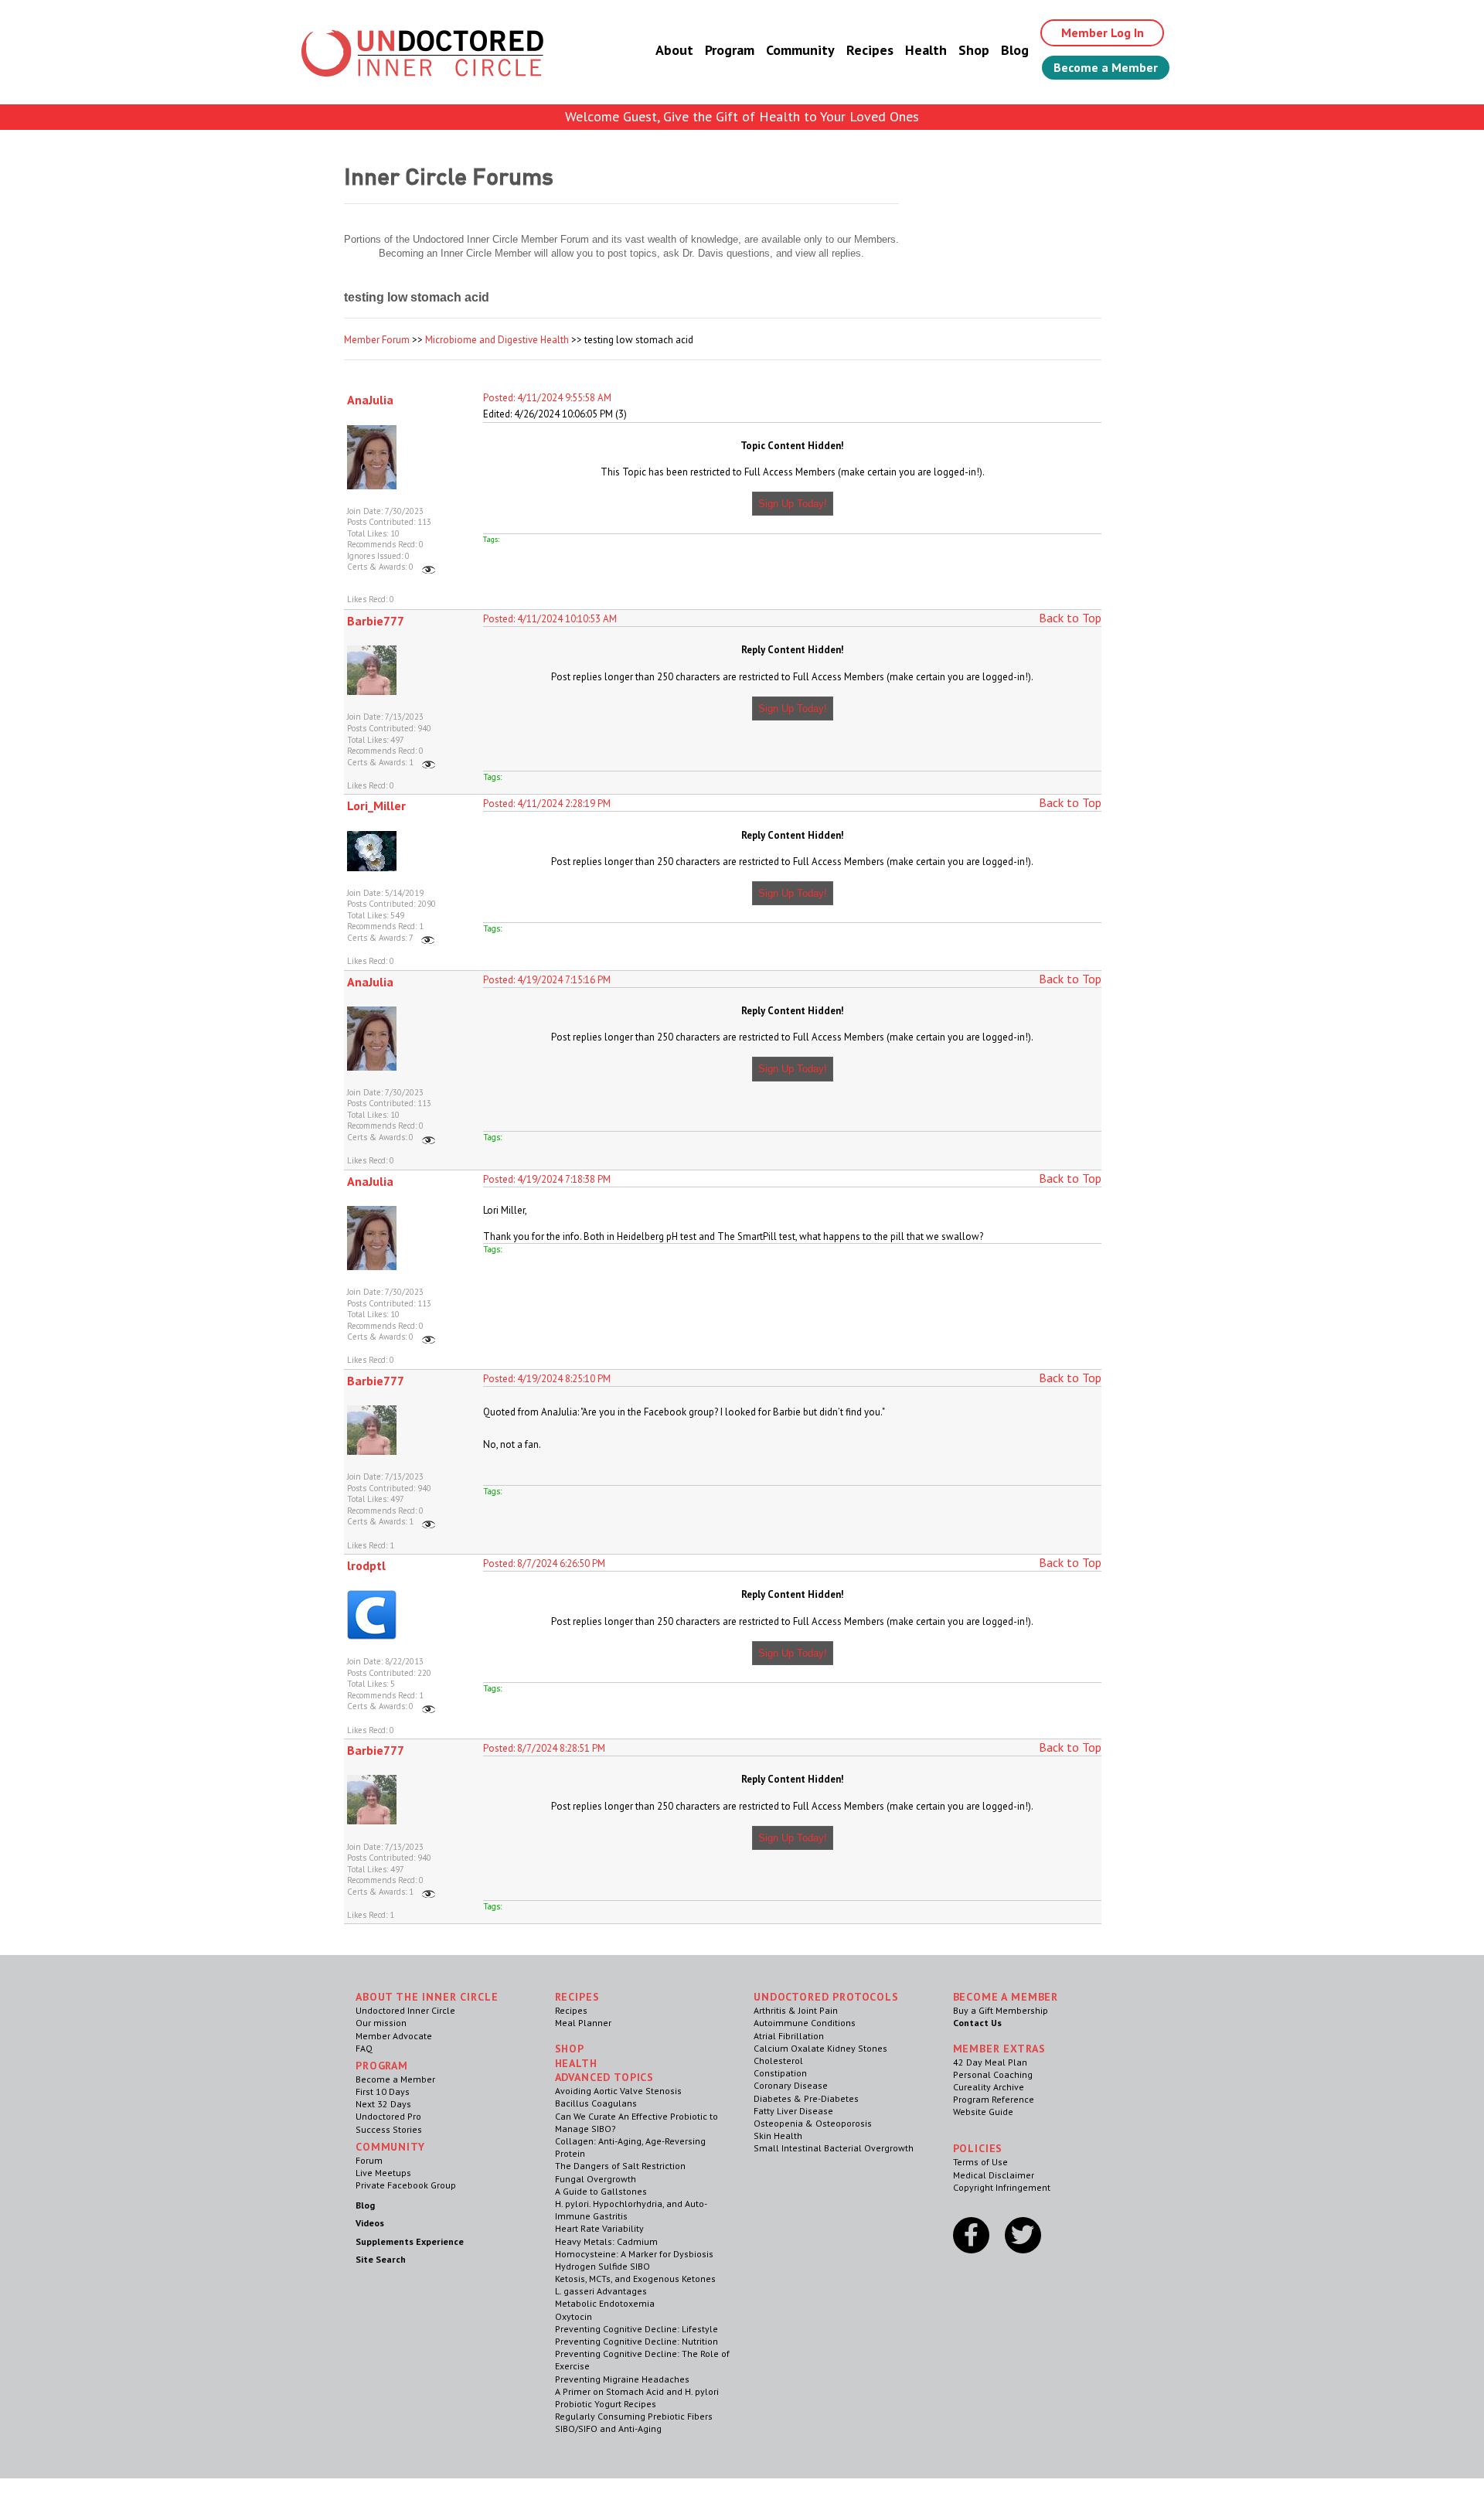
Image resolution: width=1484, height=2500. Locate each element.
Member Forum (377, 340)
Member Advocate (394, 2036)
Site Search (381, 2259)
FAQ (364, 2048)
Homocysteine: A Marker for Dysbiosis (634, 2254)
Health (926, 50)
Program (730, 50)
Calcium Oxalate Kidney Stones (820, 2048)
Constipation (780, 2073)
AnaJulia (370, 400)
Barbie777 (376, 621)
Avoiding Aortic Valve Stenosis (618, 2091)
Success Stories (389, 2129)
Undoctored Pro (388, 2116)
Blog (1015, 50)
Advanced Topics (605, 2077)
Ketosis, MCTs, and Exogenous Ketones (635, 2279)
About (674, 50)
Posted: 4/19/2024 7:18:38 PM (547, 1179)
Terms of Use (980, 2162)
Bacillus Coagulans (596, 2103)
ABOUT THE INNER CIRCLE (427, 1997)
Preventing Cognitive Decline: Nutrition (636, 2341)
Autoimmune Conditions (805, 2023)
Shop (974, 50)
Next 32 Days (383, 2104)
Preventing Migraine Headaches (622, 2379)
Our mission (381, 2023)
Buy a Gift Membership (1001, 2010)
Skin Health (778, 2136)
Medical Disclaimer (994, 2175)
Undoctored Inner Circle (405, 2010)
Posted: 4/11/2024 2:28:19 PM (547, 804)
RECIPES (577, 1997)
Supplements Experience (410, 2241)
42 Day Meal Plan (990, 2062)
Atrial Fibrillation (789, 2036)
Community (800, 50)
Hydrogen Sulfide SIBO (602, 2266)
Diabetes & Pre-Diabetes (806, 2098)
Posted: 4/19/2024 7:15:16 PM (547, 980)
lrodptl (366, 1565)
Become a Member (1106, 67)
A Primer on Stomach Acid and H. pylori (637, 2391)
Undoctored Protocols (826, 1997)
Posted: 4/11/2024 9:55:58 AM (547, 398)
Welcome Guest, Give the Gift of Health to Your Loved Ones (742, 116)
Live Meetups (383, 2173)
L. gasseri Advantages (601, 2291)
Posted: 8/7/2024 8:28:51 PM (544, 1748)
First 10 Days (383, 2091)
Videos (370, 2223)
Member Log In (1103, 32)
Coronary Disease (791, 2085)
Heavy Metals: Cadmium (606, 2241)
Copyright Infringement (1002, 2187)
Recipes (870, 50)
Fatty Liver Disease (793, 2111)
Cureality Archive (989, 2087)
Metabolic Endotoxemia (605, 2303)
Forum (369, 2160)
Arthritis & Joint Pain (796, 2010)
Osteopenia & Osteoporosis (813, 2123)
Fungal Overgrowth (596, 2179)
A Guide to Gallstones (601, 2191)
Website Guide (983, 2112)
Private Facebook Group (406, 2185)
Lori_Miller (376, 806)
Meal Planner (583, 2023)
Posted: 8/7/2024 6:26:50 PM (544, 1563)
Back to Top (1070, 618)
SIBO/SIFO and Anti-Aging (608, 2428)
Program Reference (994, 2099)
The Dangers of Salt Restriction (620, 2166)
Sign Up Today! (793, 504)
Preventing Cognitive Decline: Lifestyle (636, 2329)
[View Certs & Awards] (429, 567)
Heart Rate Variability (599, 2228)
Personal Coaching (993, 2074)
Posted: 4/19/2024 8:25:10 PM (547, 1379)
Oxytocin (574, 2316)
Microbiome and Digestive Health (497, 340)
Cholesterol (778, 2061)
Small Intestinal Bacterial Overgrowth (834, 2148)
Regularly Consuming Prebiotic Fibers (634, 2416)
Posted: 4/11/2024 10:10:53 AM (550, 619)
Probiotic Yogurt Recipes (606, 2404)
